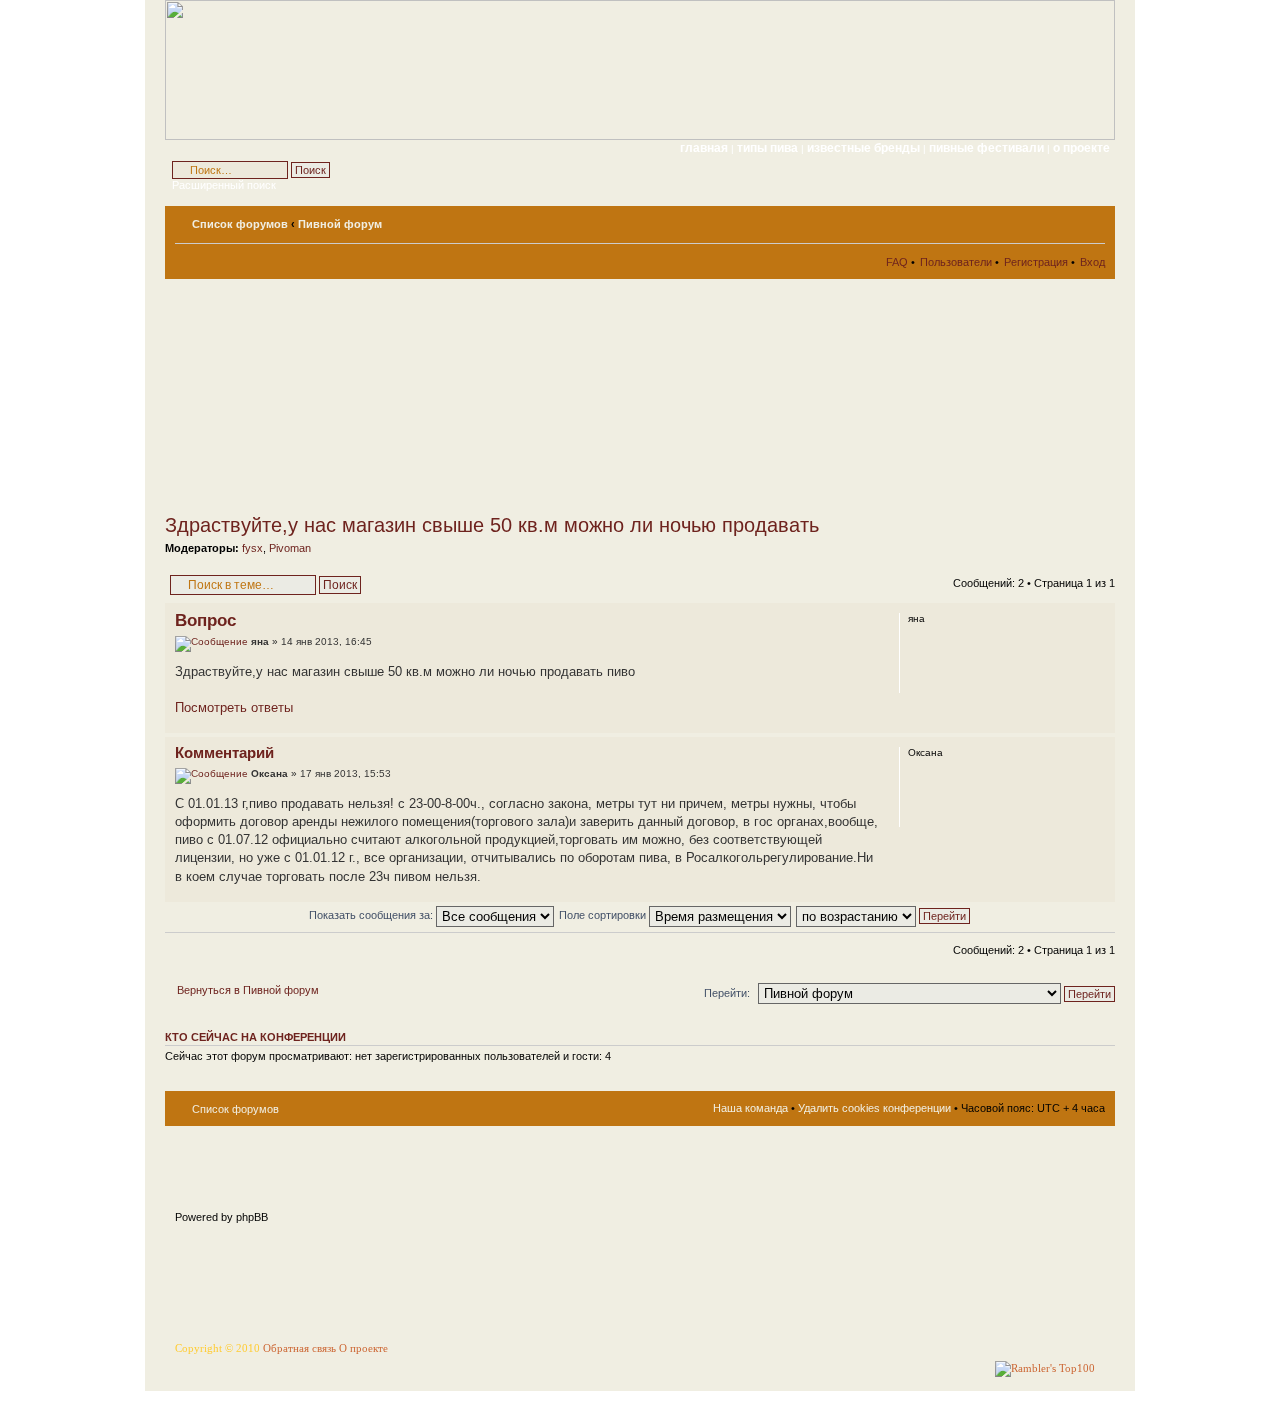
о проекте (1081, 148)
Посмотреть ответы (234, 707)
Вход (1092, 262)
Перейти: (727, 993)
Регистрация (1036, 262)
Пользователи (956, 262)
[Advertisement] (345, 396)
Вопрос (205, 620)
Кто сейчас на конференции (255, 1037)
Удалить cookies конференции (874, 1108)
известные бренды (865, 148)
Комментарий (224, 752)
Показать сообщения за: (372, 915)
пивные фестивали (988, 148)
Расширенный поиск (224, 185)
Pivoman (290, 548)
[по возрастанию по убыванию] (884, 915)
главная (704, 148)
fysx (252, 548)
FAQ (897, 262)
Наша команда (750, 1108)
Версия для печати (1060, 220)
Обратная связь (299, 1348)
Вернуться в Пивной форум (248, 990)
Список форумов (240, 224)
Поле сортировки (604, 915)
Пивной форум (340, 224)
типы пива (769, 148)
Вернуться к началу (1099, 722)
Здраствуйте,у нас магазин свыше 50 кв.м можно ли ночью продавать (492, 525)
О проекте (363, 1348)
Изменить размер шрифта (1090, 220)
